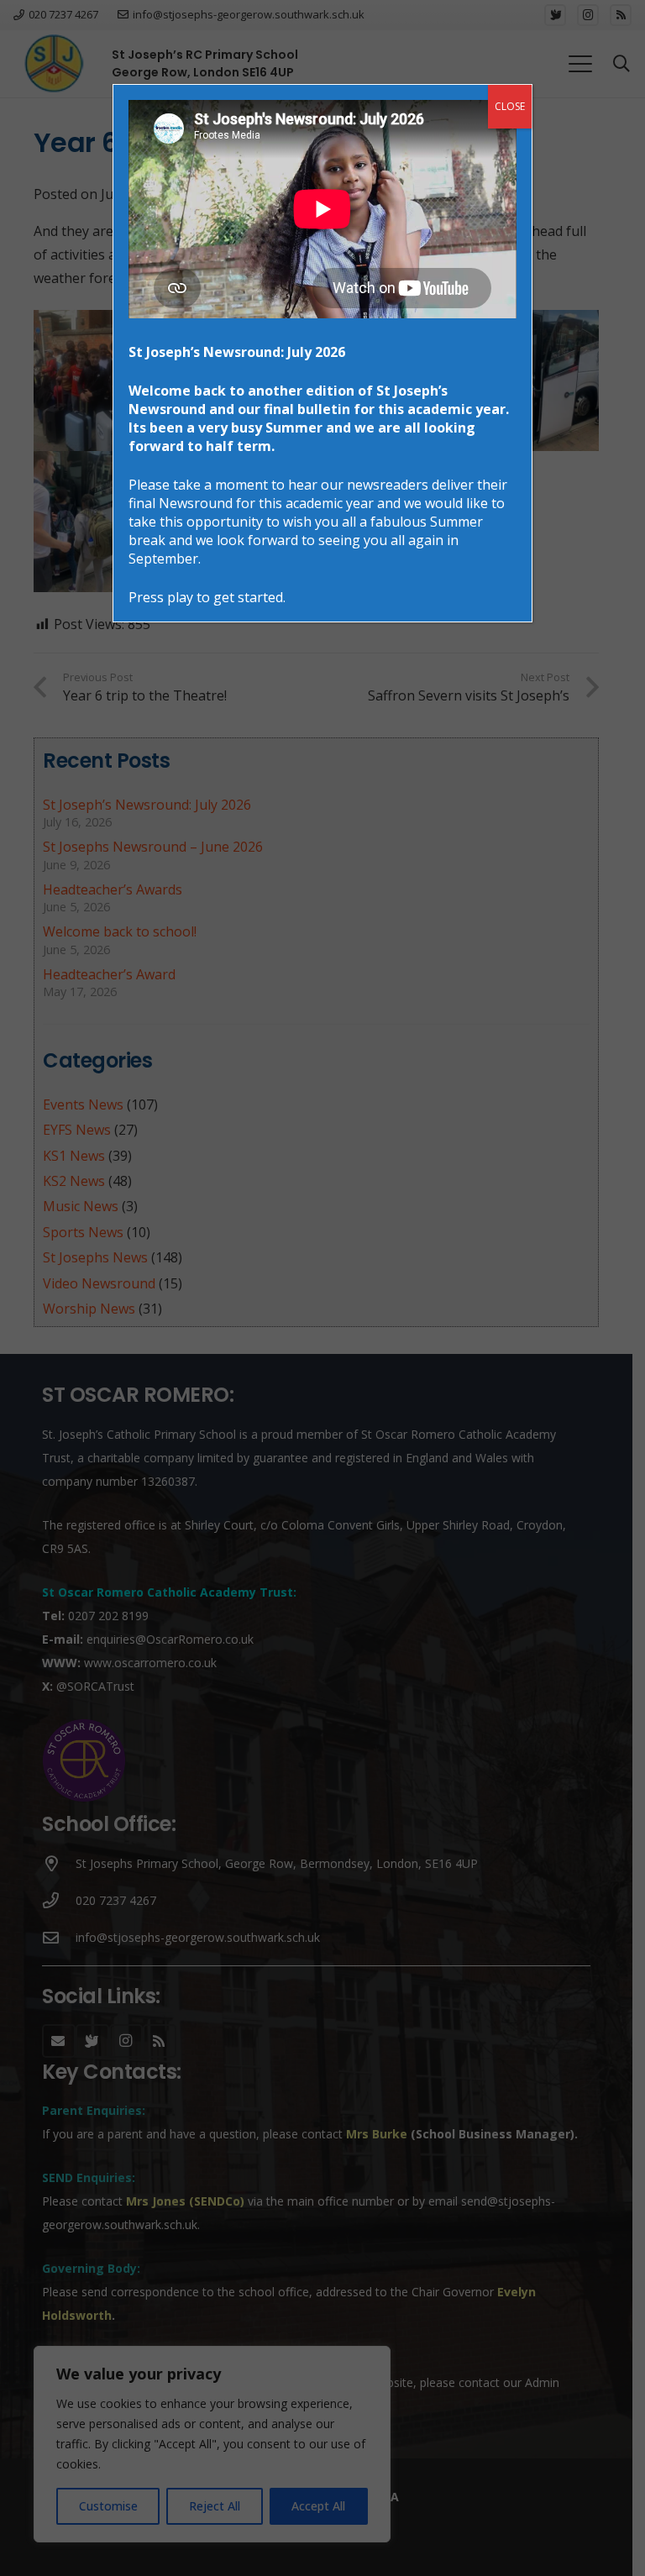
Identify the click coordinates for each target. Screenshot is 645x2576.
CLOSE (510, 106)
